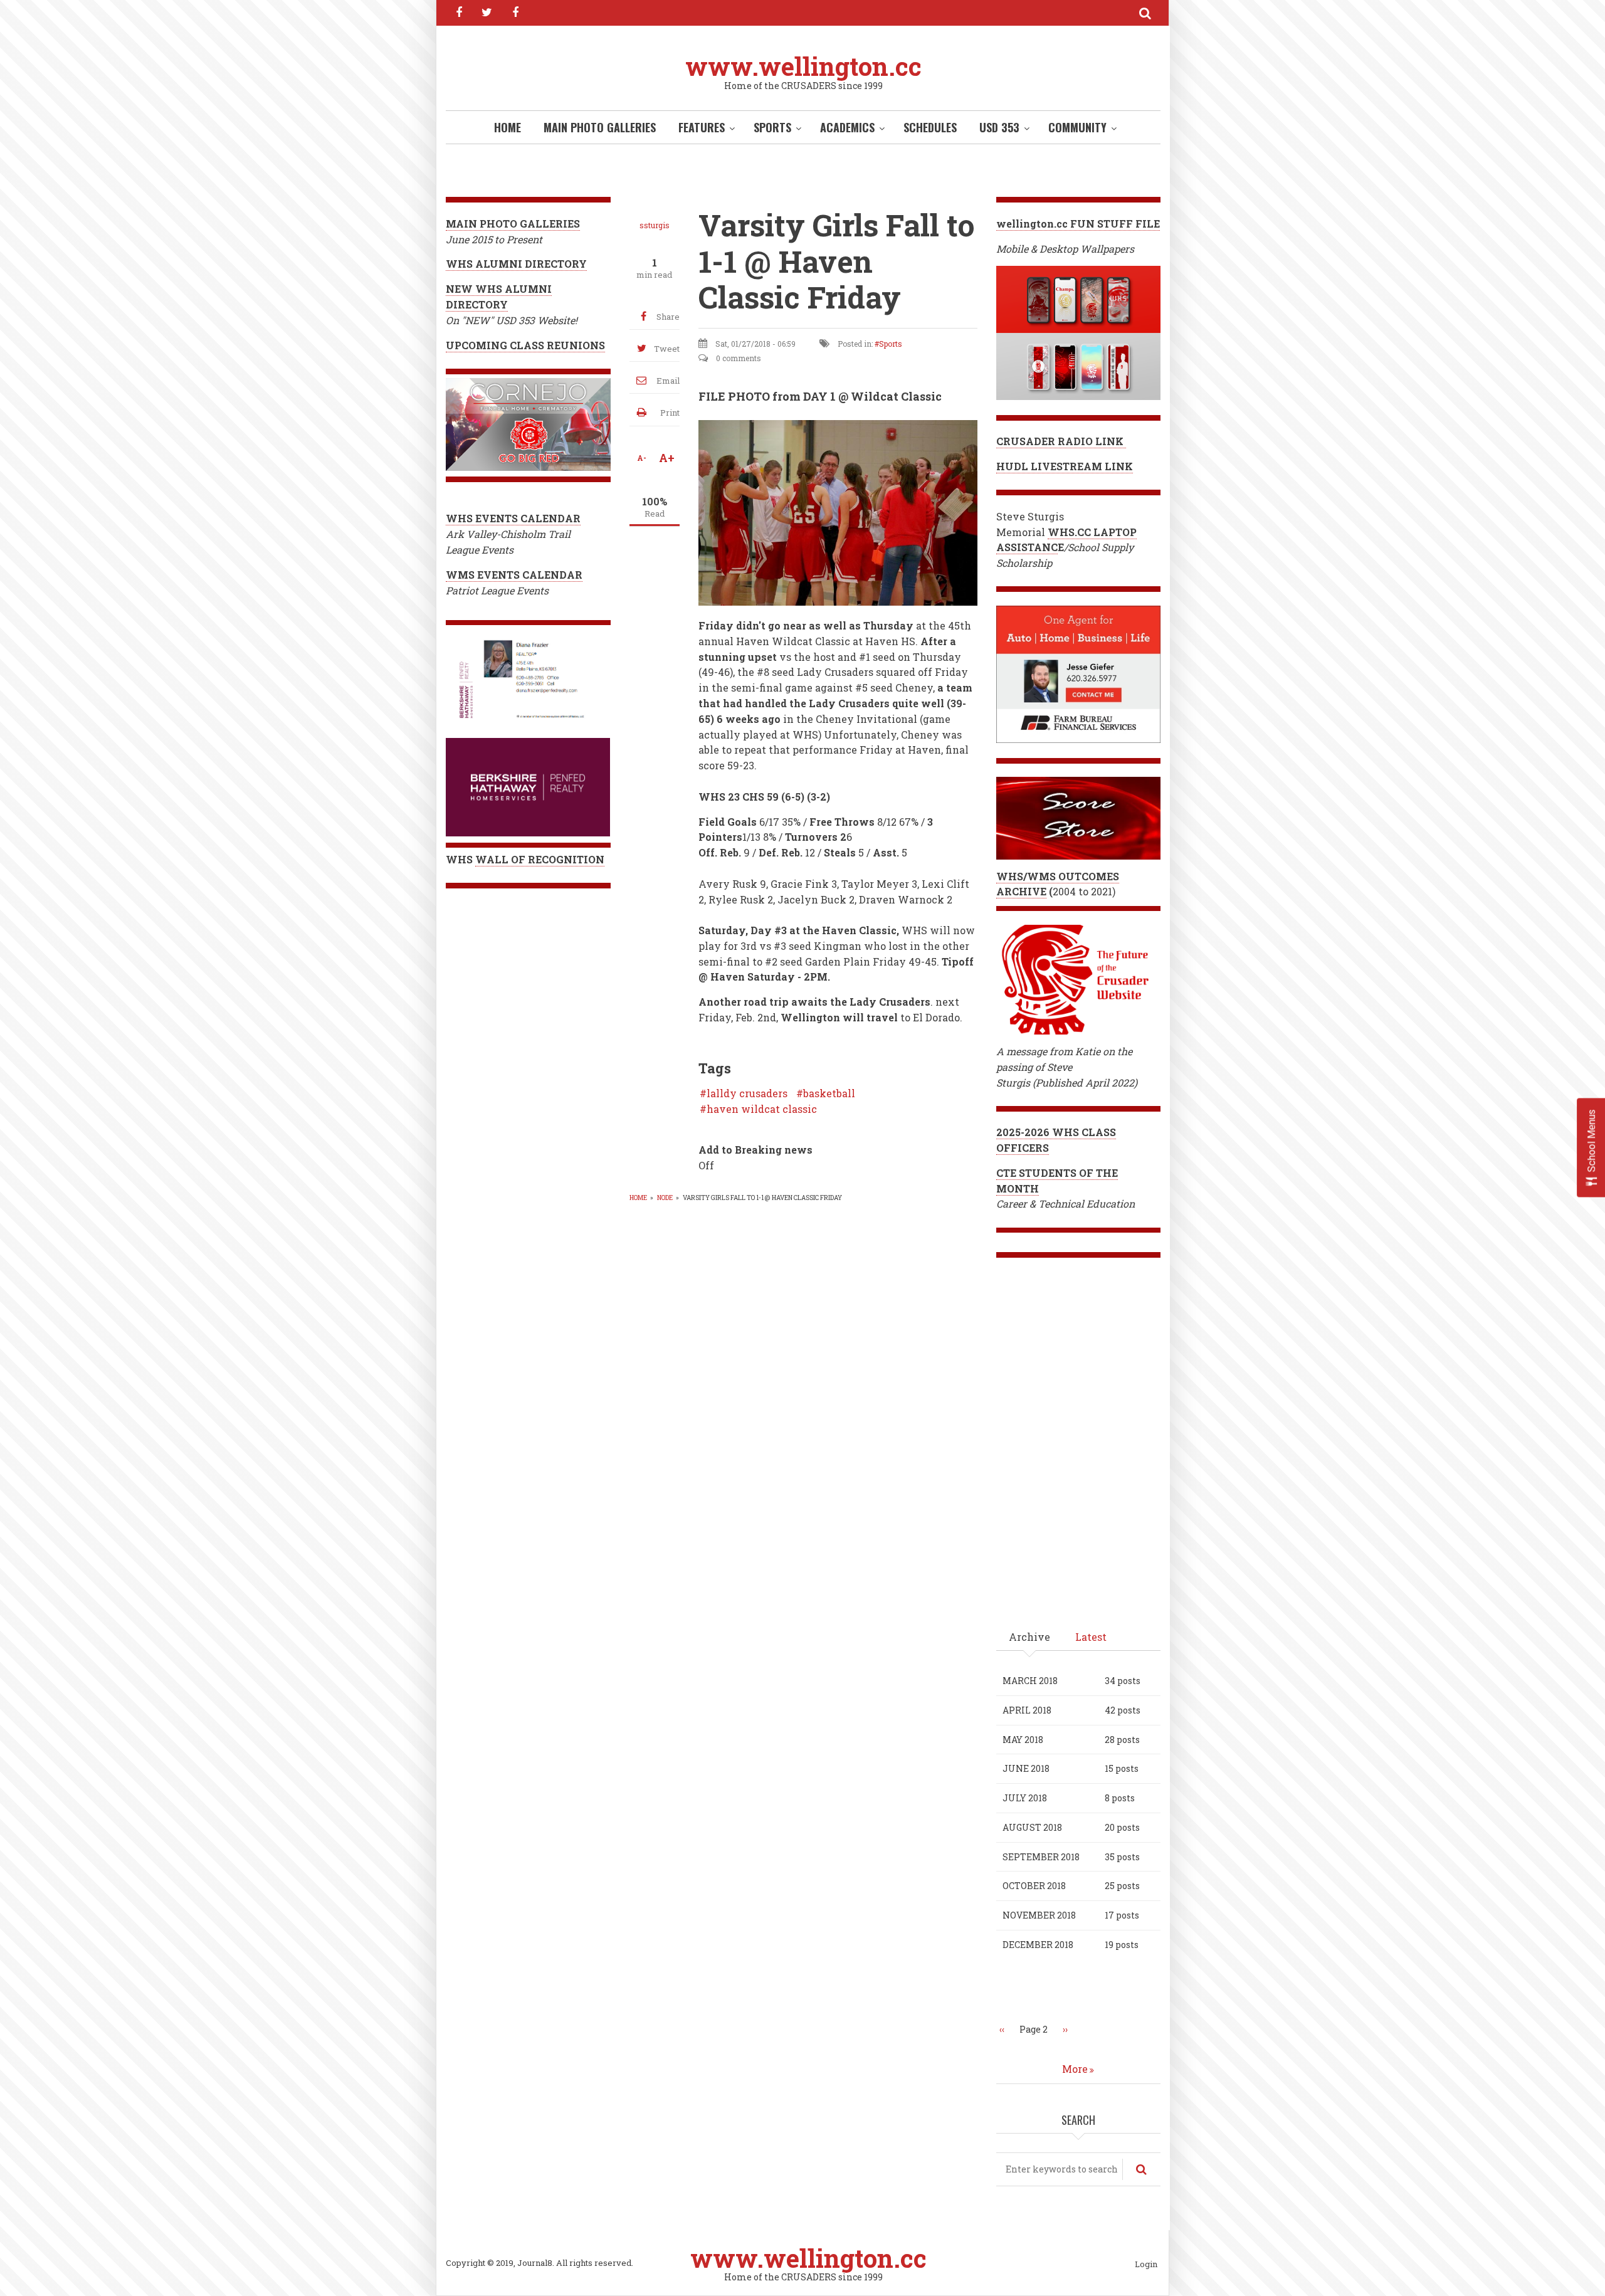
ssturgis (655, 225)
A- (642, 458)
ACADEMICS (847, 127)
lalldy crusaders (747, 1093)
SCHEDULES (930, 127)
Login (1146, 2265)
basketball (829, 1093)
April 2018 (1027, 1710)
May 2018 (1023, 1740)
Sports (891, 344)
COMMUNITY (1077, 127)
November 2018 (1039, 1915)
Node (665, 1198)
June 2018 (1026, 1768)
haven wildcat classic (762, 1109)
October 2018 (1034, 1886)
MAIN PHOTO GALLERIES (600, 127)
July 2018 (1025, 1798)
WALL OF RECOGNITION (540, 859)
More (1075, 2069)
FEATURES (702, 127)
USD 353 (999, 127)
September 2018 (1041, 1857)
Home (508, 127)
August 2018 (1032, 1827)
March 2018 (1030, 1681)
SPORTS (772, 127)
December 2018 (1038, 1945)
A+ (667, 458)
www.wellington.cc (803, 66)
